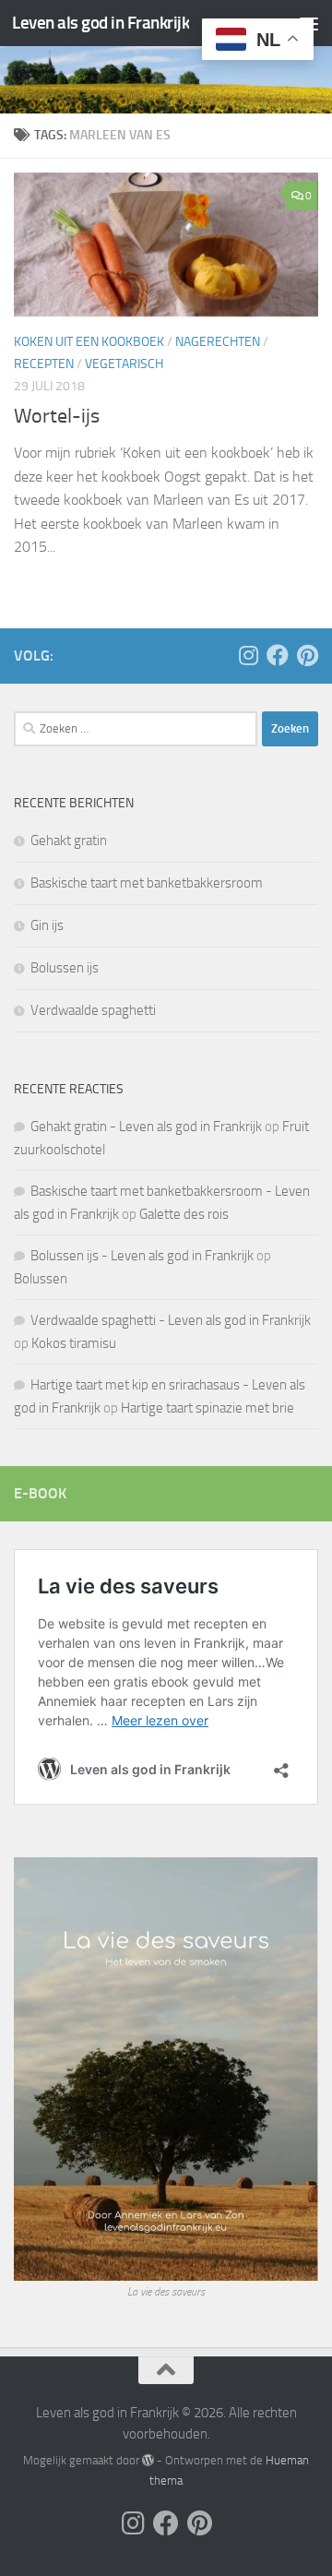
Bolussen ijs (65, 968)
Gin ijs (47, 925)
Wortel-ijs (57, 416)
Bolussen (41, 1279)
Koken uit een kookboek (89, 342)
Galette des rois (184, 1214)
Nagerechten (218, 342)
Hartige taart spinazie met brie (207, 1408)
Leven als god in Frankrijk (101, 23)
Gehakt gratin (69, 841)
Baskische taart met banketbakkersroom (147, 883)
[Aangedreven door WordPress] (148, 2460)
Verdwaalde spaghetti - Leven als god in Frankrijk (171, 1320)
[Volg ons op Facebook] (278, 655)
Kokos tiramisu (74, 1343)
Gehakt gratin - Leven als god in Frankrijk (146, 1127)
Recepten (44, 364)
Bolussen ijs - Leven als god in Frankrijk (142, 1256)
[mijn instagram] (248, 655)
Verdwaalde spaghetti (93, 1010)
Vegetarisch (124, 364)
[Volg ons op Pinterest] (307, 655)
